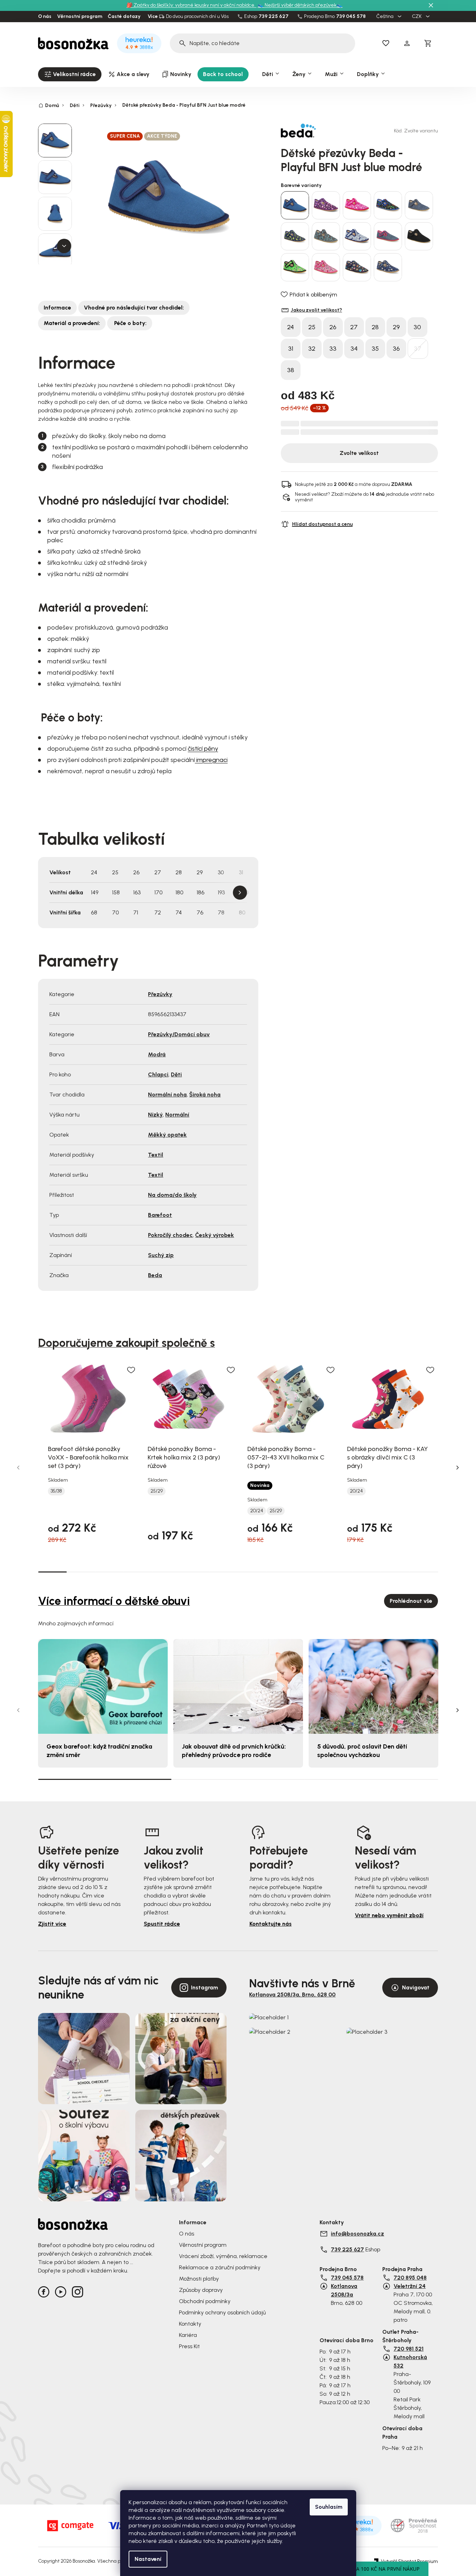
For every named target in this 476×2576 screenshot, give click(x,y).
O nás (45, 17)
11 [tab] (338, 1572)
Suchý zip (161, 1255)
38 (291, 370)
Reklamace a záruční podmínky (220, 2267)
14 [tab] (424, 1572)
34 (354, 349)
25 (312, 327)
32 (312, 349)
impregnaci (211, 760)
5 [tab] (166, 1572)
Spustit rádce (162, 1924)
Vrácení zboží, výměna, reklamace (223, 2256)
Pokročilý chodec (170, 1235)
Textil (156, 1155)
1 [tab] (52, 1571)
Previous (18, 1468)
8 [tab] (252, 1572)
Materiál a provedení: (72, 323)
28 (375, 327)
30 (417, 327)
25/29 (157, 1491)
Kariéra (188, 2335)
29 (396, 327)
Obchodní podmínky (205, 2301)
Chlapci (158, 1074)
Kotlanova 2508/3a (344, 2290)
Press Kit (189, 2346)
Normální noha (167, 1095)
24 (290, 327)
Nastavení (148, 2559)
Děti (176, 1074)
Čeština (385, 17)
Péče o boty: (130, 323)
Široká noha (205, 1095)
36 (396, 349)
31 (291, 349)
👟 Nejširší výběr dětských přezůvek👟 (300, 5)
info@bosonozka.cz (357, 2234)
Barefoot (160, 1215)
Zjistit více (52, 1924)
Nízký (155, 1115)
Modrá (157, 1054)
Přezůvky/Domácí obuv (179, 1034)
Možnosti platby (199, 2279)
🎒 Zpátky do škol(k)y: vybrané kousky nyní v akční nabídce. (191, 5)
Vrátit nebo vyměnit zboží (389, 1915)
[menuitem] (70, 74)
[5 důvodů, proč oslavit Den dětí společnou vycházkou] (373, 1686)
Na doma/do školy (172, 1195)
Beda (155, 1275)
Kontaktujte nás (271, 1924)
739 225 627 (274, 17)
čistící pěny (203, 749)
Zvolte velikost (359, 453)
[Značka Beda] (305, 131)
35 (375, 349)
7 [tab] (224, 1572)
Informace (57, 308)
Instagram (205, 1987)
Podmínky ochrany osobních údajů (222, 2312)
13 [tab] (395, 1572)
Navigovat (416, 1987)
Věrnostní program (80, 17)
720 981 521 (409, 2349)
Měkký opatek (167, 1135)
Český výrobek (215, 1235)
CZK (417, 17)
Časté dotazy (124, 17)
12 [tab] (367, 1572)
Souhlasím (329, 2507)
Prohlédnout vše (411, 1601)
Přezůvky (160, 994)
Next (240, 893)
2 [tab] (81, 1572)
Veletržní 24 (410, 2286)
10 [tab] (310, 1572)
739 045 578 (351, 17)
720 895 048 (410, 2278)
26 (333, 327)
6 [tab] (195, 1572)
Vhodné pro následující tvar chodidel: (134, 308)
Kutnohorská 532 (410, 2361)
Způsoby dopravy (201, 2290)
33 (333, 349)
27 (354, 327)
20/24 (257, 1511)
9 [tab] (281, 1572)
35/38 (56, 1491)
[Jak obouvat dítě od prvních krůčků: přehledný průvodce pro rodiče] (238, 1686)
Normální (177, 1115)
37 (418, 349)
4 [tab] (138, 1572)
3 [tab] (109, 1572)
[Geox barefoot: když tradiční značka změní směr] (103, 1686)
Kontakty (190, 2324)
